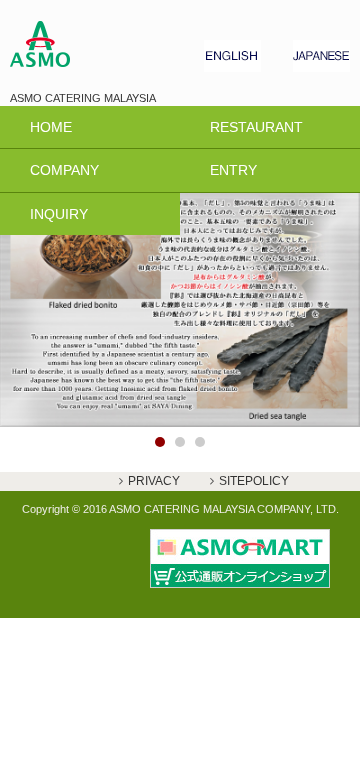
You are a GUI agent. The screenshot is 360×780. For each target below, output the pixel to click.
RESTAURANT (256, 127)
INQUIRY (59, 214)
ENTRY (233, 170)
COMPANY (64, 170)
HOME (51, 127)
